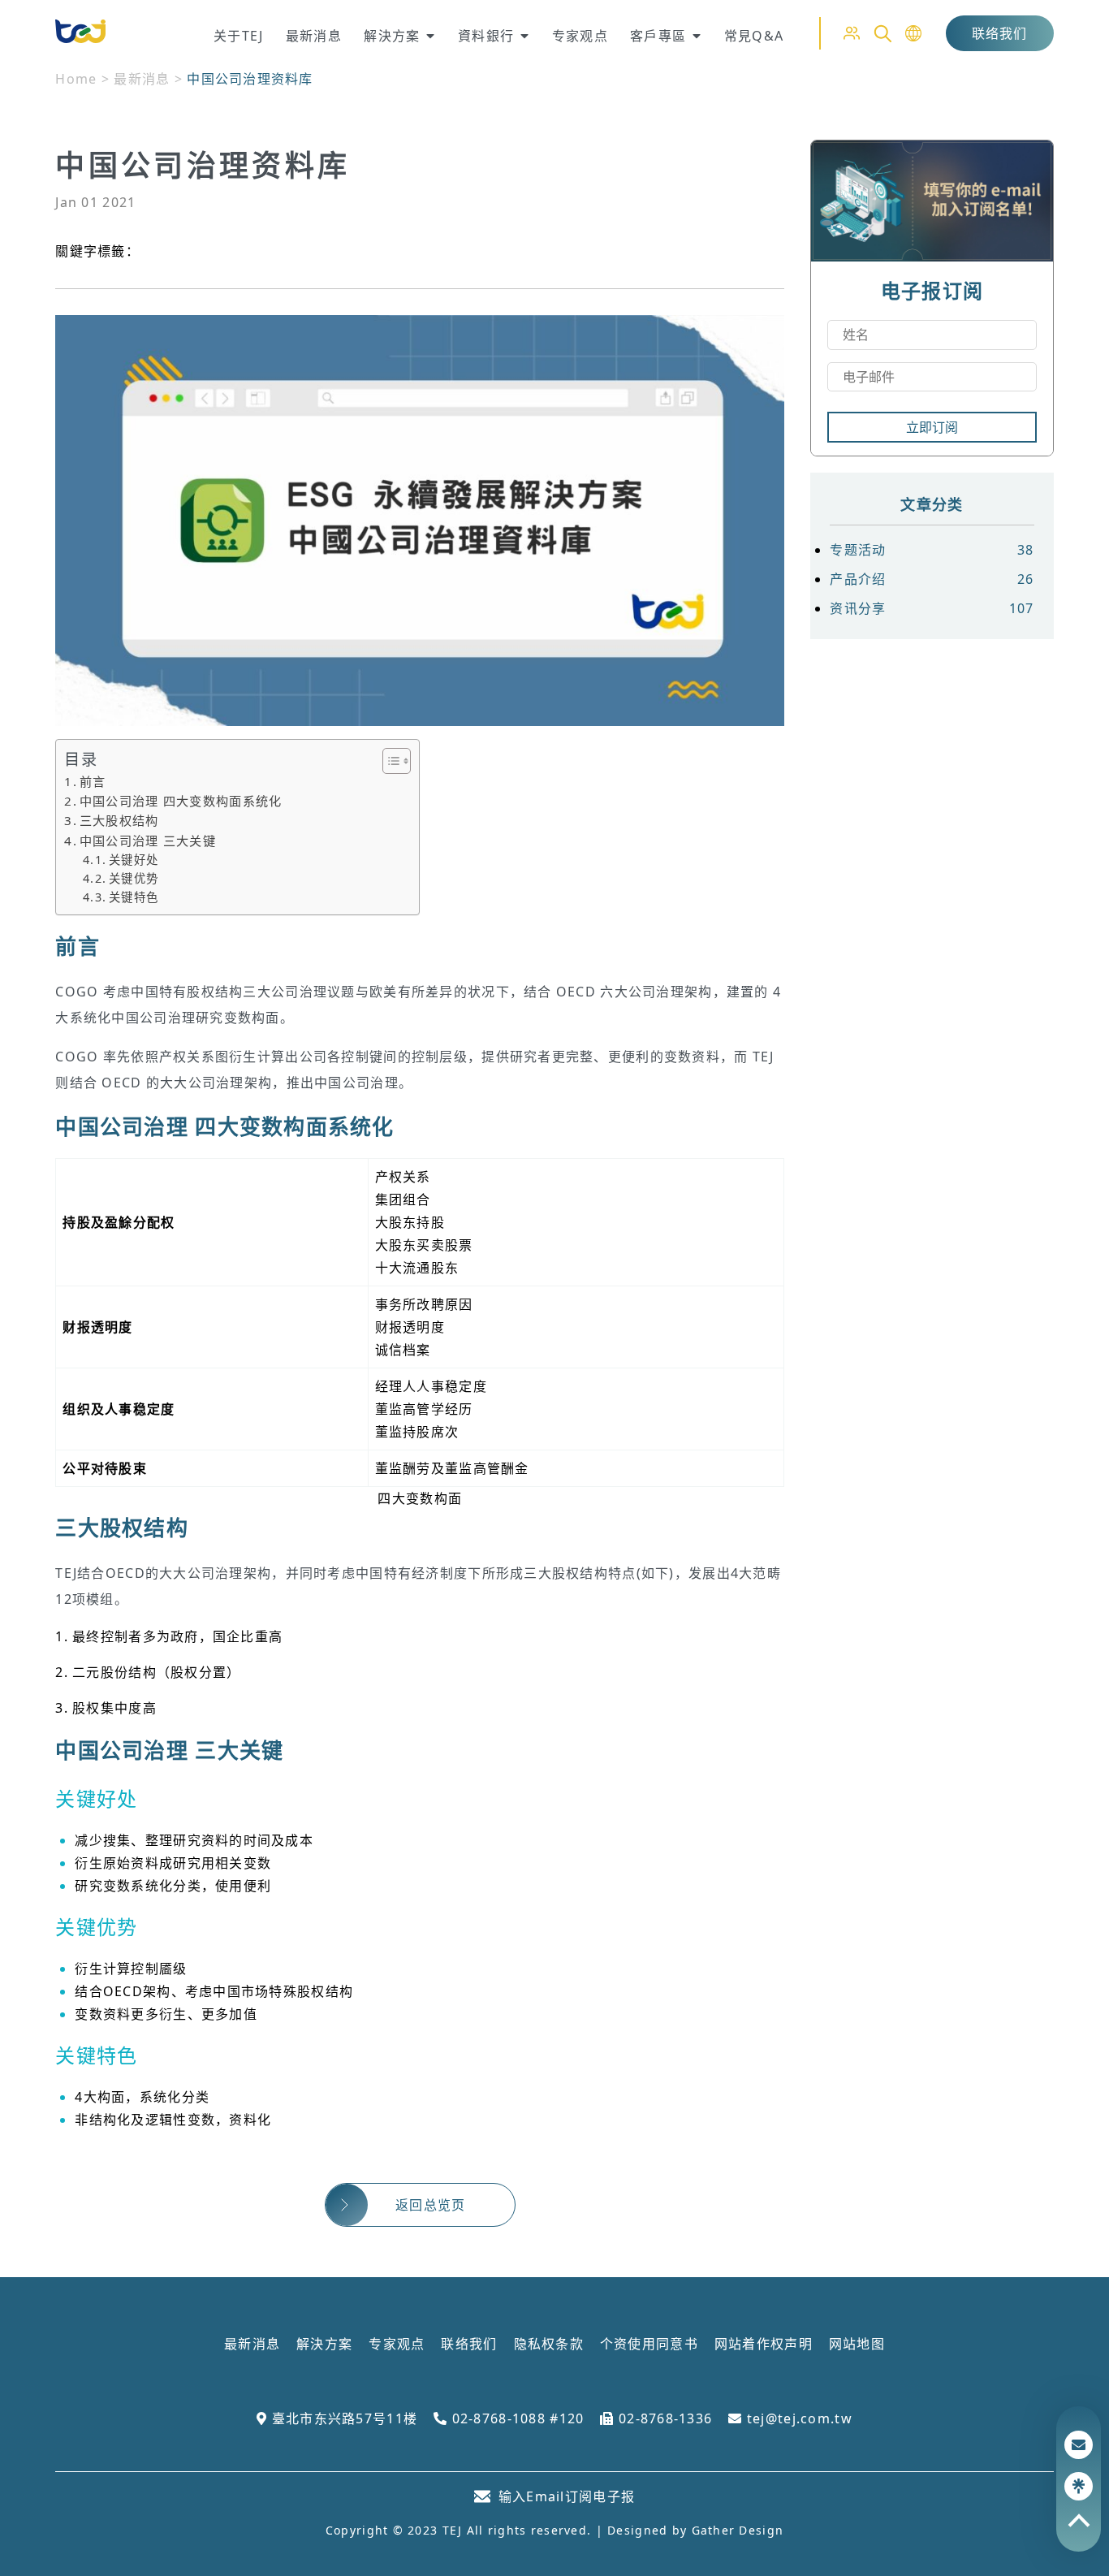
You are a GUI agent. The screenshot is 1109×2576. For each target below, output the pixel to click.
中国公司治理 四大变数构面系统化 (181, 801)
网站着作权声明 (764, 2344)
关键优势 (134, 878)
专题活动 (932, 550)
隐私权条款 (549, 2344)
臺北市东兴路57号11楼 (342, 2418)
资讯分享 (932, 608)
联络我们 (1000, 33)
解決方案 (324, 2344)
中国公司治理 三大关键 (148, 841)
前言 (93, 781)
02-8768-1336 (663, 2418)
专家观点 (397, 2344)
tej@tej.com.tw (797, 2418)
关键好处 (134, 860)
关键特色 (134, 897)
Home (76, 79)
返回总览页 (430, 2205)
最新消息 (142, 79)
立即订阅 (932, 427)
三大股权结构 (119, 820)
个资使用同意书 (649, 2344)
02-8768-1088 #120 (516, 2418)
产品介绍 (932, 579)
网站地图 (857, 2344)
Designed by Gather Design (695, 2530)
